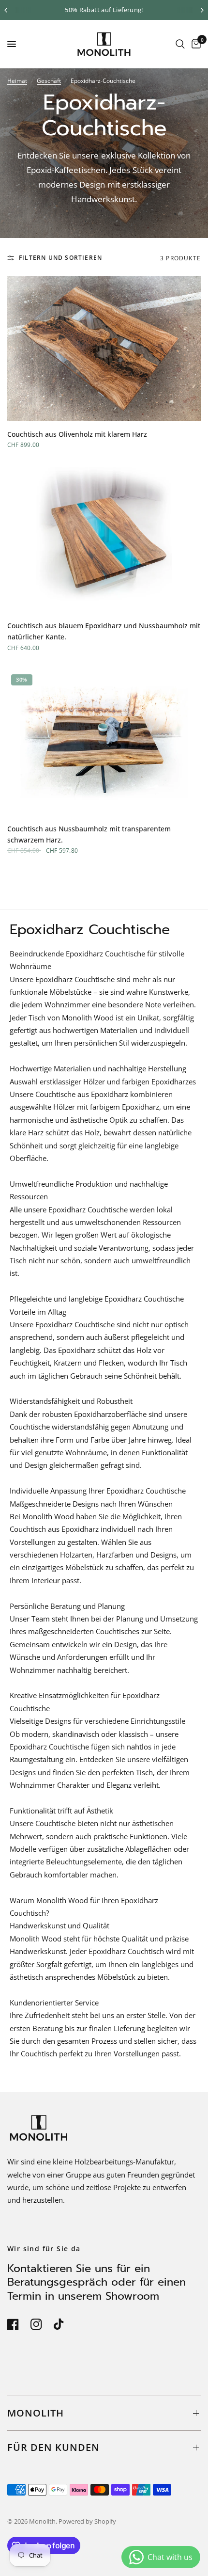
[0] (194, 44)
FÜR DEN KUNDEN (53, 2447)
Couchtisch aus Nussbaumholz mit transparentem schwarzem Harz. (89, 834)
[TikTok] (64, 2324)
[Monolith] (104, 44)
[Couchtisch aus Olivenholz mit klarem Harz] (104, 349)
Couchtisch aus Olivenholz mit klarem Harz (77, 434)
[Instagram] (41, 2324)
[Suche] (180, 44)
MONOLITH (36, 2413)
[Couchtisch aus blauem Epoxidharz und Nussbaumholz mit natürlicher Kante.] (104, 540)
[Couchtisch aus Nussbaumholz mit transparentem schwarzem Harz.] (104, 743)
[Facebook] (18, 2324)
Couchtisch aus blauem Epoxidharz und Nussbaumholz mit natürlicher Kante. (104, 631)
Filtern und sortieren (60, 258)
